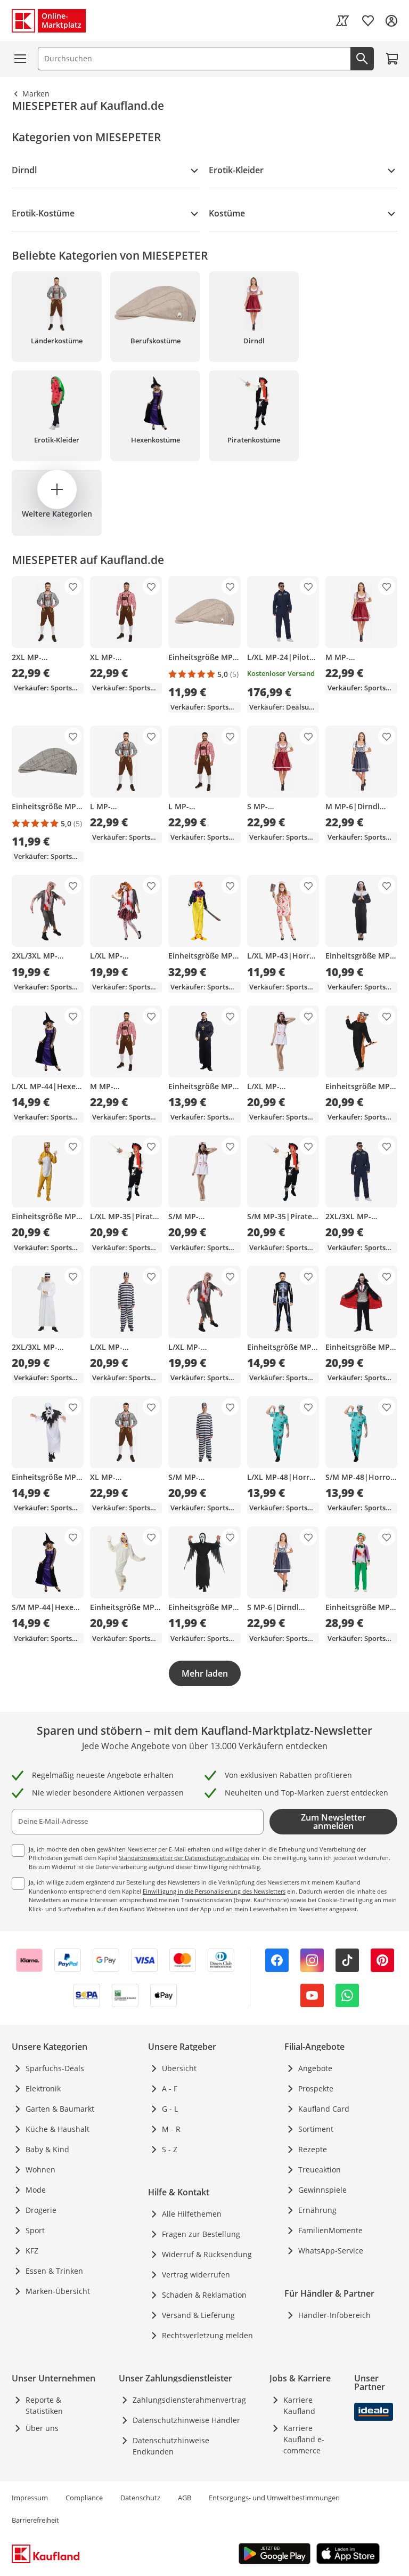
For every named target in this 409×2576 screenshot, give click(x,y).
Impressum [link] (30, 2498)
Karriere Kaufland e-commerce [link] (304, 2439)
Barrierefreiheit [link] (35, 2520)
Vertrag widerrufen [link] (196, 2275)
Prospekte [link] (316, 2088)
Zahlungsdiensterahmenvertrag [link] (189, 2400)
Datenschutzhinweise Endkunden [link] (171, 2446)
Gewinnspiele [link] (322, 2190)
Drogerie (41, 2210)
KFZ (32, 2251)
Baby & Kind (47, 2149)
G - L (170, 2109)
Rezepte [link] (313, 2149)
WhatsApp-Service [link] (331, 2251)
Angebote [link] (315, 2068)
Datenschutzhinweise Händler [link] (186, 2420)
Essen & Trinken (54, 2271)
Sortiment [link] (316, 2129)
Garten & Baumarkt (60, 2109)
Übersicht (179, 2068)
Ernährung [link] (317, 2210)
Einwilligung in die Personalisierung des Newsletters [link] (214, 1891)
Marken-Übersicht (58, 2291)
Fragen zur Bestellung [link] (201, 2234)
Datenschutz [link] (140, 2498)
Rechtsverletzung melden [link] (207, 2335)
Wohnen (40, 2170)
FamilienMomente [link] (330, 2230)
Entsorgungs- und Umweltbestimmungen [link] (274, 2498)
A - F (170, 2088)
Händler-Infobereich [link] (334, 2315)
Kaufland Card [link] (324, 2109)
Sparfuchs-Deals (55, 2068)
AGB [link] (185, 2498)
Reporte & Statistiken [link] (44, 2405)
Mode (36, 2190)
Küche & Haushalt (58, 2129)
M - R (171, 2129)
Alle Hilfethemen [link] (192, 2214)
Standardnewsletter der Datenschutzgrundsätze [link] (184, 1858)
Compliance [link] (84, 2498)
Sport (35, 2230)
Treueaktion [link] (320, 2170)
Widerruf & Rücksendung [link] (207, 2254)
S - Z (170, 2149)
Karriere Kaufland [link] (299, 2405)
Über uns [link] (42, 2428)
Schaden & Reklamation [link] (204, 2295)
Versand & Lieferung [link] (198, 2315)
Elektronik (43, 2088)
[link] (342, 21)
